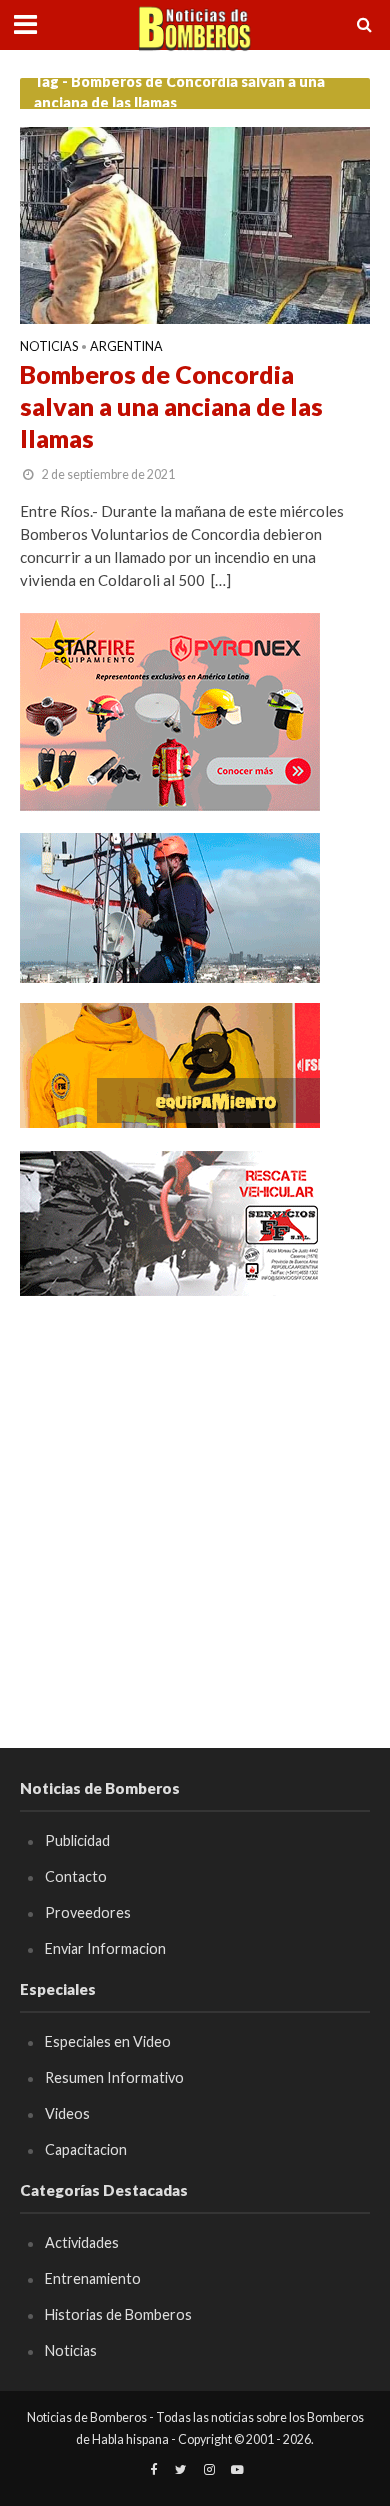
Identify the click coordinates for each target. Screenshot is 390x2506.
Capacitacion (86, 2149)
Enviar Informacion (105, 1948)
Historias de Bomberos (118, 2314)
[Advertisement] (195, 1513)
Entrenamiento (93, 2278)
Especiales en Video (108, 2041)
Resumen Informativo (114, 2077)
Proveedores (88, 1912)
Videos (67, 2113)
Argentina (126, 347)
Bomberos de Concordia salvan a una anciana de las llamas (171, 406)
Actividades (82, 2242)
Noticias (49, 347)
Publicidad (77, 1840)
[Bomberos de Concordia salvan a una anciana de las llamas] (195, 223)
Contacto (76, 1876)
